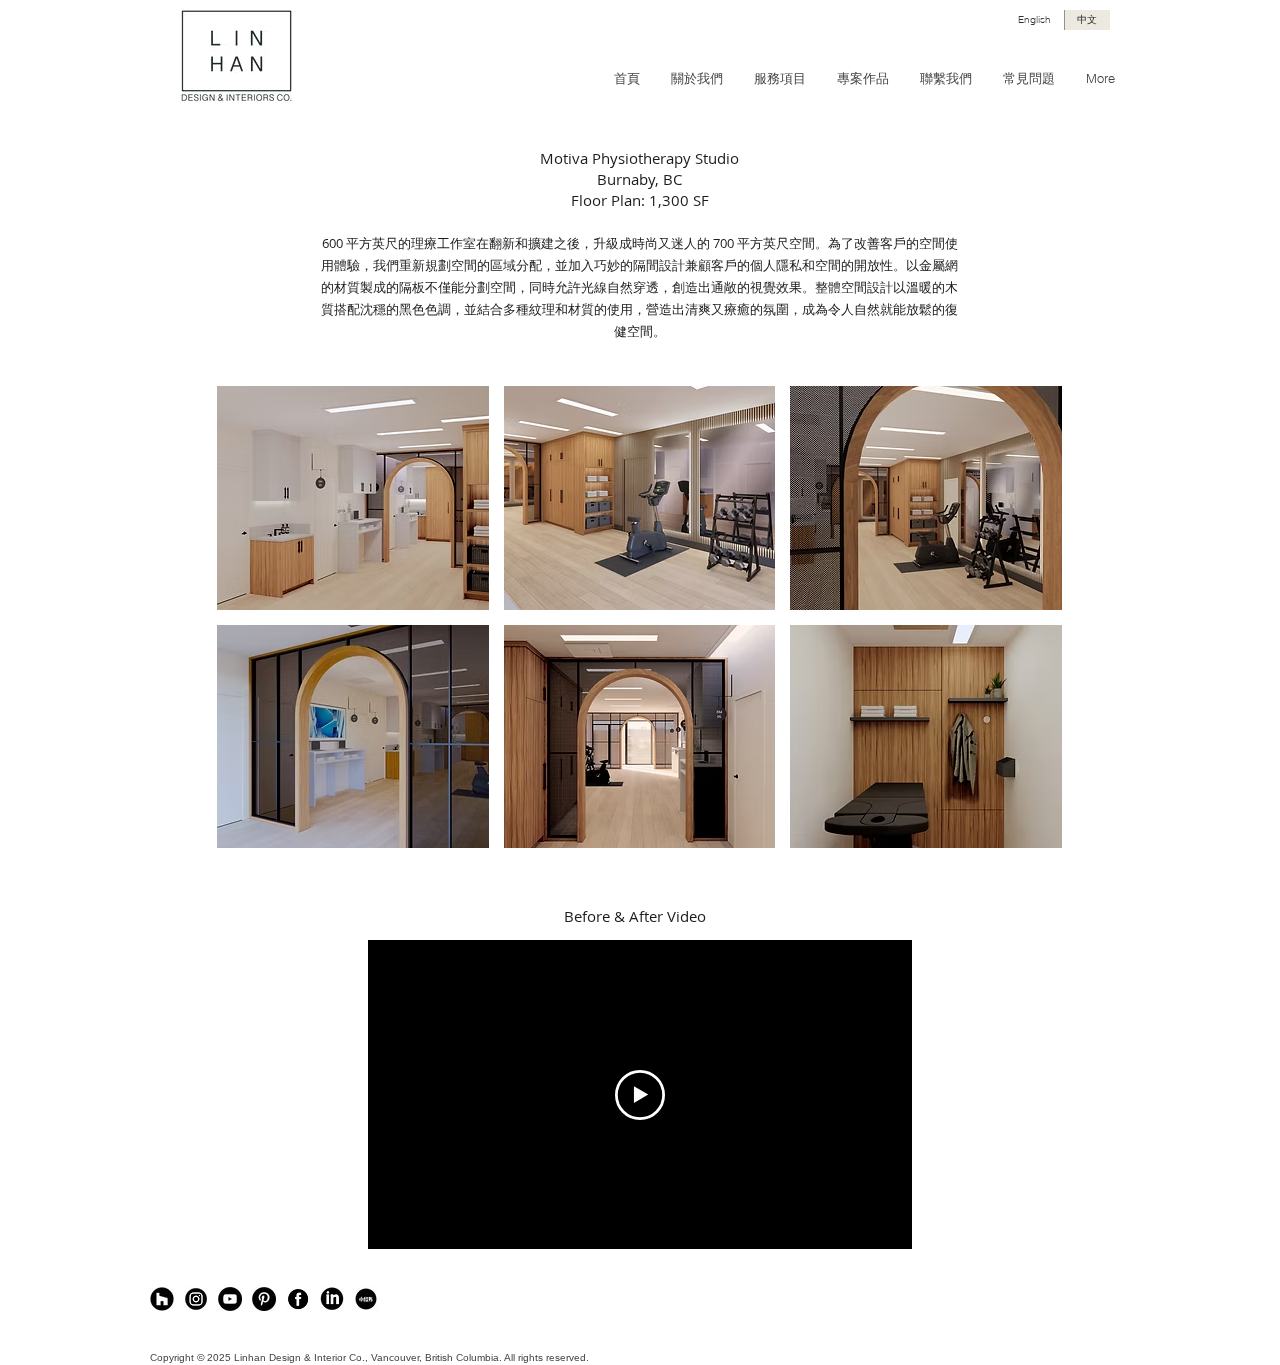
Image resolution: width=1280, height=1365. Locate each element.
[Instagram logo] (196, 1299)
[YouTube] (230, 1299)
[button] (353, 498)
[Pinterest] (264, 1299)
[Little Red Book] (366, 1299)
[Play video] (640, 1095)
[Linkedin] (332, 1299)
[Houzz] (162, 1299)
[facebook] (298, 1299)
